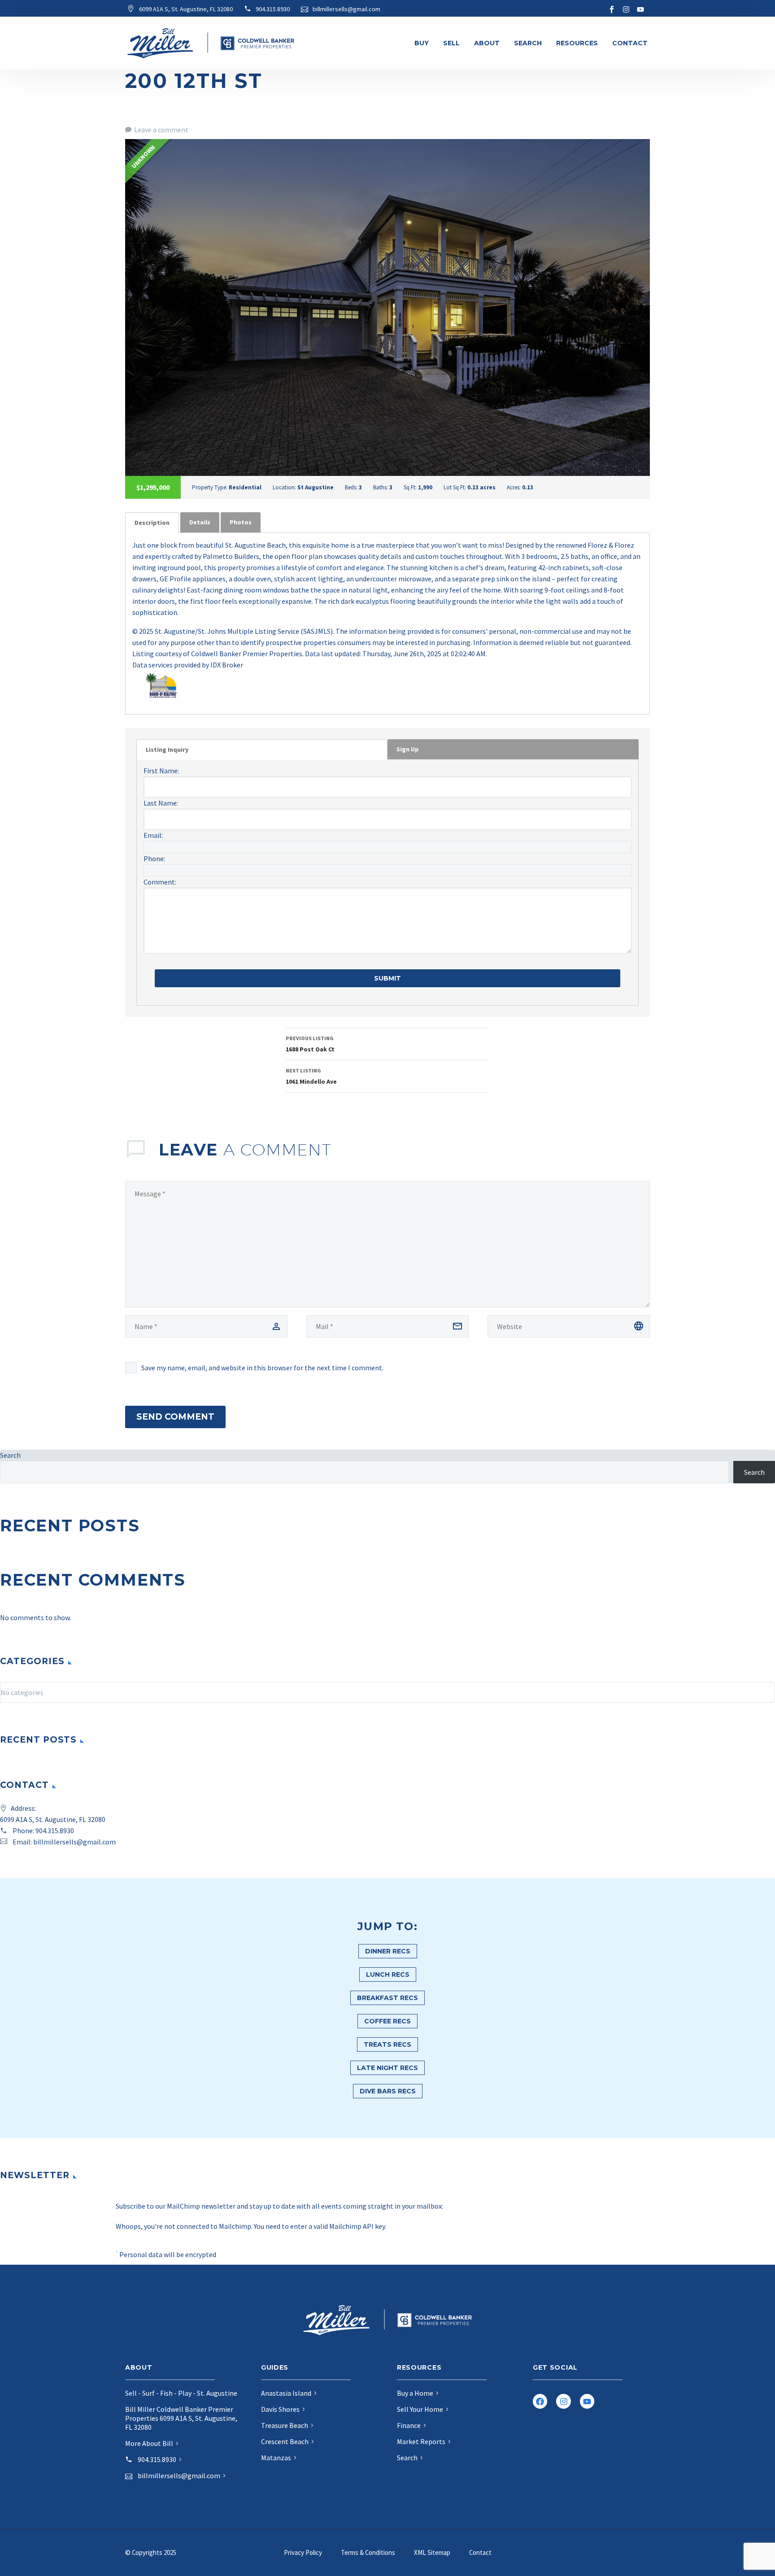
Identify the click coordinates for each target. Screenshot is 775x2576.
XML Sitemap (432, 2553)
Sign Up (408, 749)
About (487, 43)
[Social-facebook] (612, 9)
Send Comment (175, 1417)
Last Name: (161, 803)
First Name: (161, 771)
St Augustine (316, 487)
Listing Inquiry (167, 750)
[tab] (152, 523)
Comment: (160, 882)
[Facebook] (540, 2401)
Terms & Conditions (368, 2553)
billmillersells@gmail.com (74, 1842)
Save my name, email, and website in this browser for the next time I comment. (262, 1368)
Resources (577, 43)
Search (528, 43)
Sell (451, 43)
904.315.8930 (55, 1831)
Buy (422, 43)
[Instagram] (626, 9)
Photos (241, 522)
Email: (153, 835)
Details (200, 522)
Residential (245, 487)
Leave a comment (161, 130)
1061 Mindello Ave (311, 1076)
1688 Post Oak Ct (310, 1044)
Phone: (154, 859)
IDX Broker (227, 665)
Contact (630, 43)
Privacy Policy (303, 2553)
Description (152, 523)
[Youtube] (640, 9)
